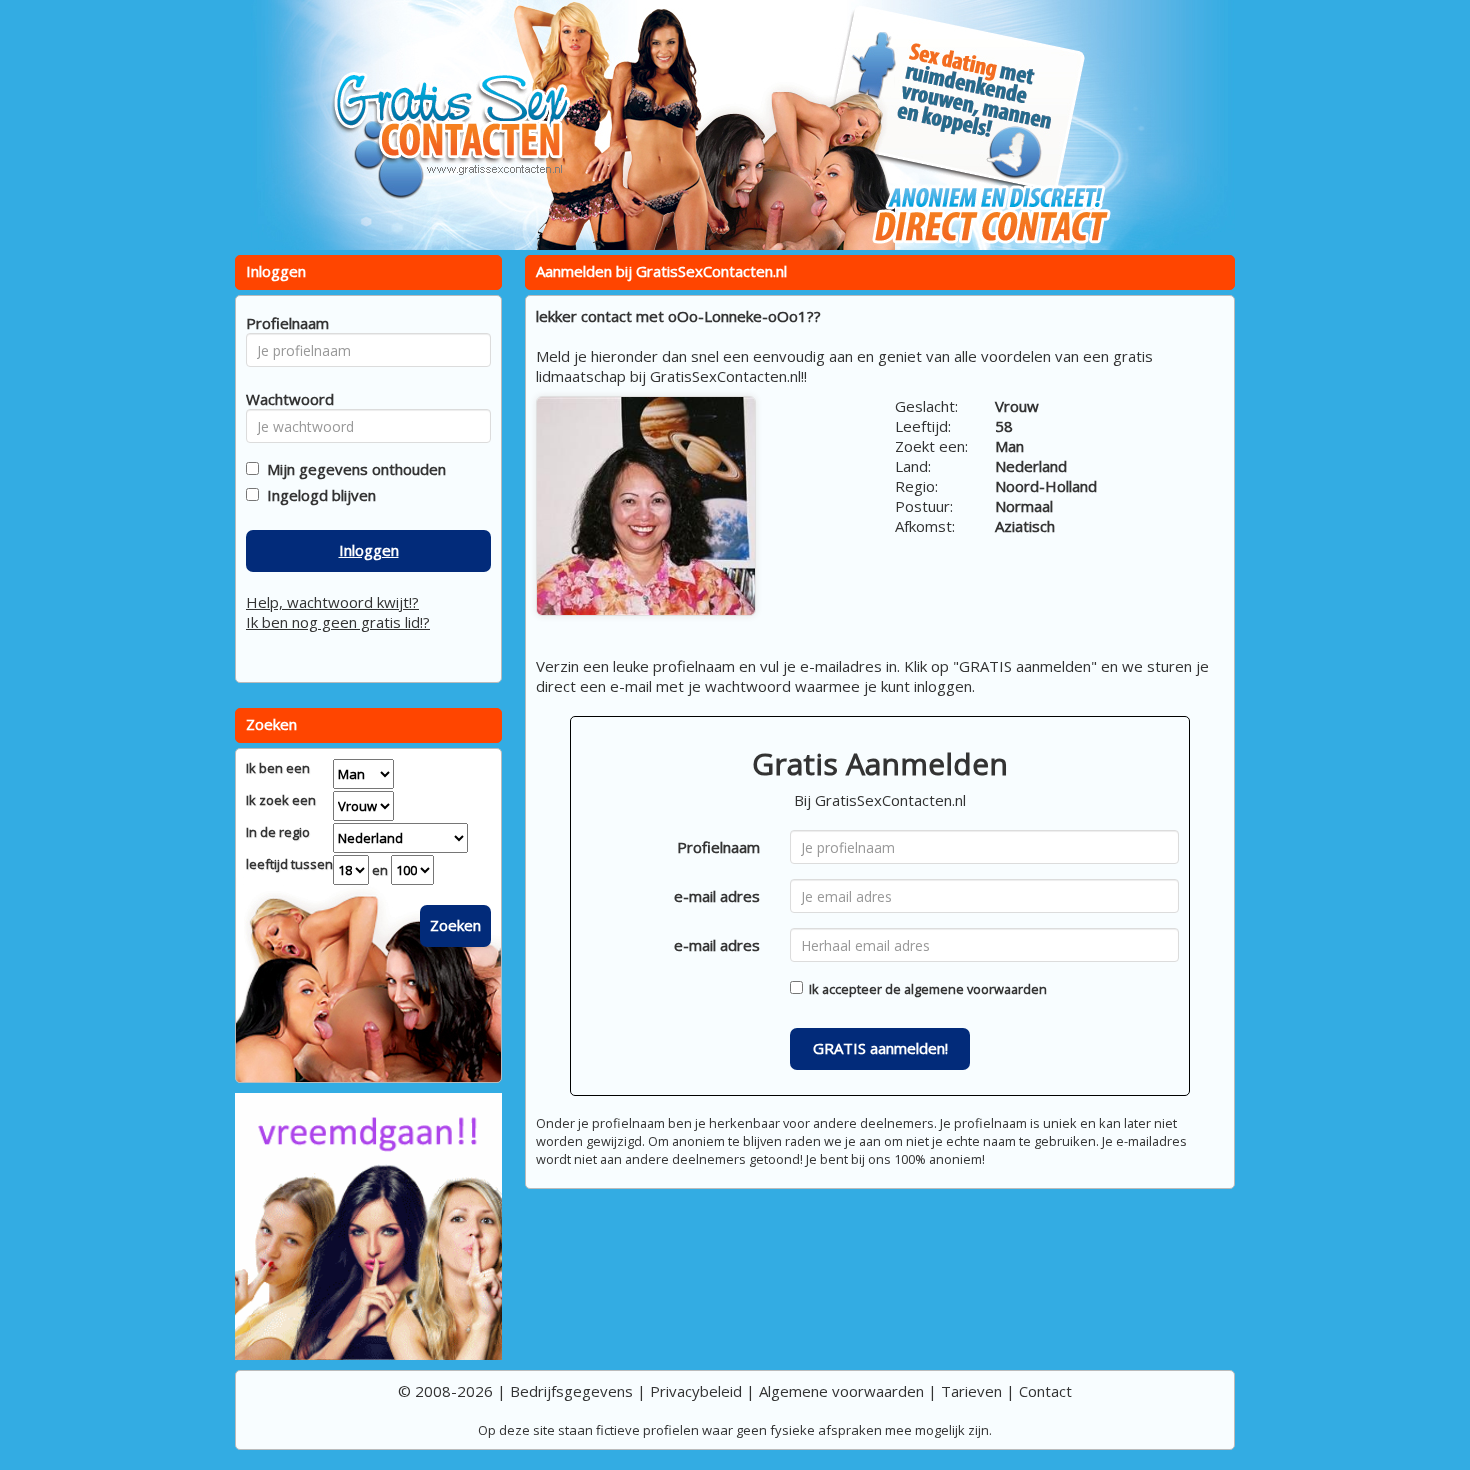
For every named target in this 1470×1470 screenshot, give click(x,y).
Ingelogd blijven (317, 495)
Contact (1045, 1391)
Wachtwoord (284, 399)
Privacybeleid (696, 1391)
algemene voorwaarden (975, 989)
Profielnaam (718, 847)
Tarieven (971, 1391)
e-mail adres (717, 896)
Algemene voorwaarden (841, 1391)
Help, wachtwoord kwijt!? (332, 602)
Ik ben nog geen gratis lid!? (338, 622)
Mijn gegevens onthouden (352, 469)
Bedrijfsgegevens (571, 1391)
